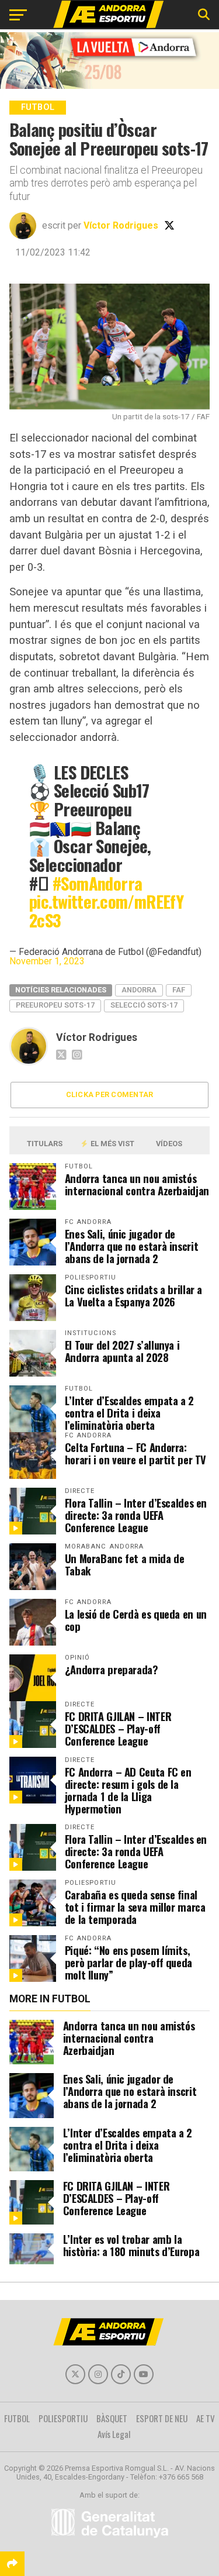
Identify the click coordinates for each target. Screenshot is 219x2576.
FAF (179, 990)
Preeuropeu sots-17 (55, 1005)
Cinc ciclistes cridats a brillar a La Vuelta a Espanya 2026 (134, 1295)
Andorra (139, 990)
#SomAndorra (98, 883)
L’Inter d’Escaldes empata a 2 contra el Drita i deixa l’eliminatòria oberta (129, 1413)
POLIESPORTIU (63, 2418)
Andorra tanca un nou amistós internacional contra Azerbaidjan (137, 1184)
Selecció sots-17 (144, 1005)
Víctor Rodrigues (121, 225)
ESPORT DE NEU (162, 2418)
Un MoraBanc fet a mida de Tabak (125, 1564)
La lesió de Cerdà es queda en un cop (136, 1620)
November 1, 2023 (47, 961)
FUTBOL (17, 2418)
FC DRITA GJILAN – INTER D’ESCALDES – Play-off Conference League (118, 1728)
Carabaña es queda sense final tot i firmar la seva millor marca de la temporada (135, 1907)
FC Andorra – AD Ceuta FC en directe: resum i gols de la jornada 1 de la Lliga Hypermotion (128, 1790)
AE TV (206, 2418)
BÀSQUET (112, 2418)
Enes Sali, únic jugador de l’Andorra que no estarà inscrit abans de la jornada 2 (132, 1246)
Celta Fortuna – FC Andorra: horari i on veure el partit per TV (136, 1453)
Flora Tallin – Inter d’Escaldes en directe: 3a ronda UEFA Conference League (136, 1515)
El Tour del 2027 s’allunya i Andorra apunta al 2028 (122, 1351)
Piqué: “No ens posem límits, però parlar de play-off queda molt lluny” (128, 1962)
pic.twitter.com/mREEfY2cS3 (106, 911)
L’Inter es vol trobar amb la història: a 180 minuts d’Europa (131, 2245)
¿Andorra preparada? (112, 1669)
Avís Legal (114, 2434)
